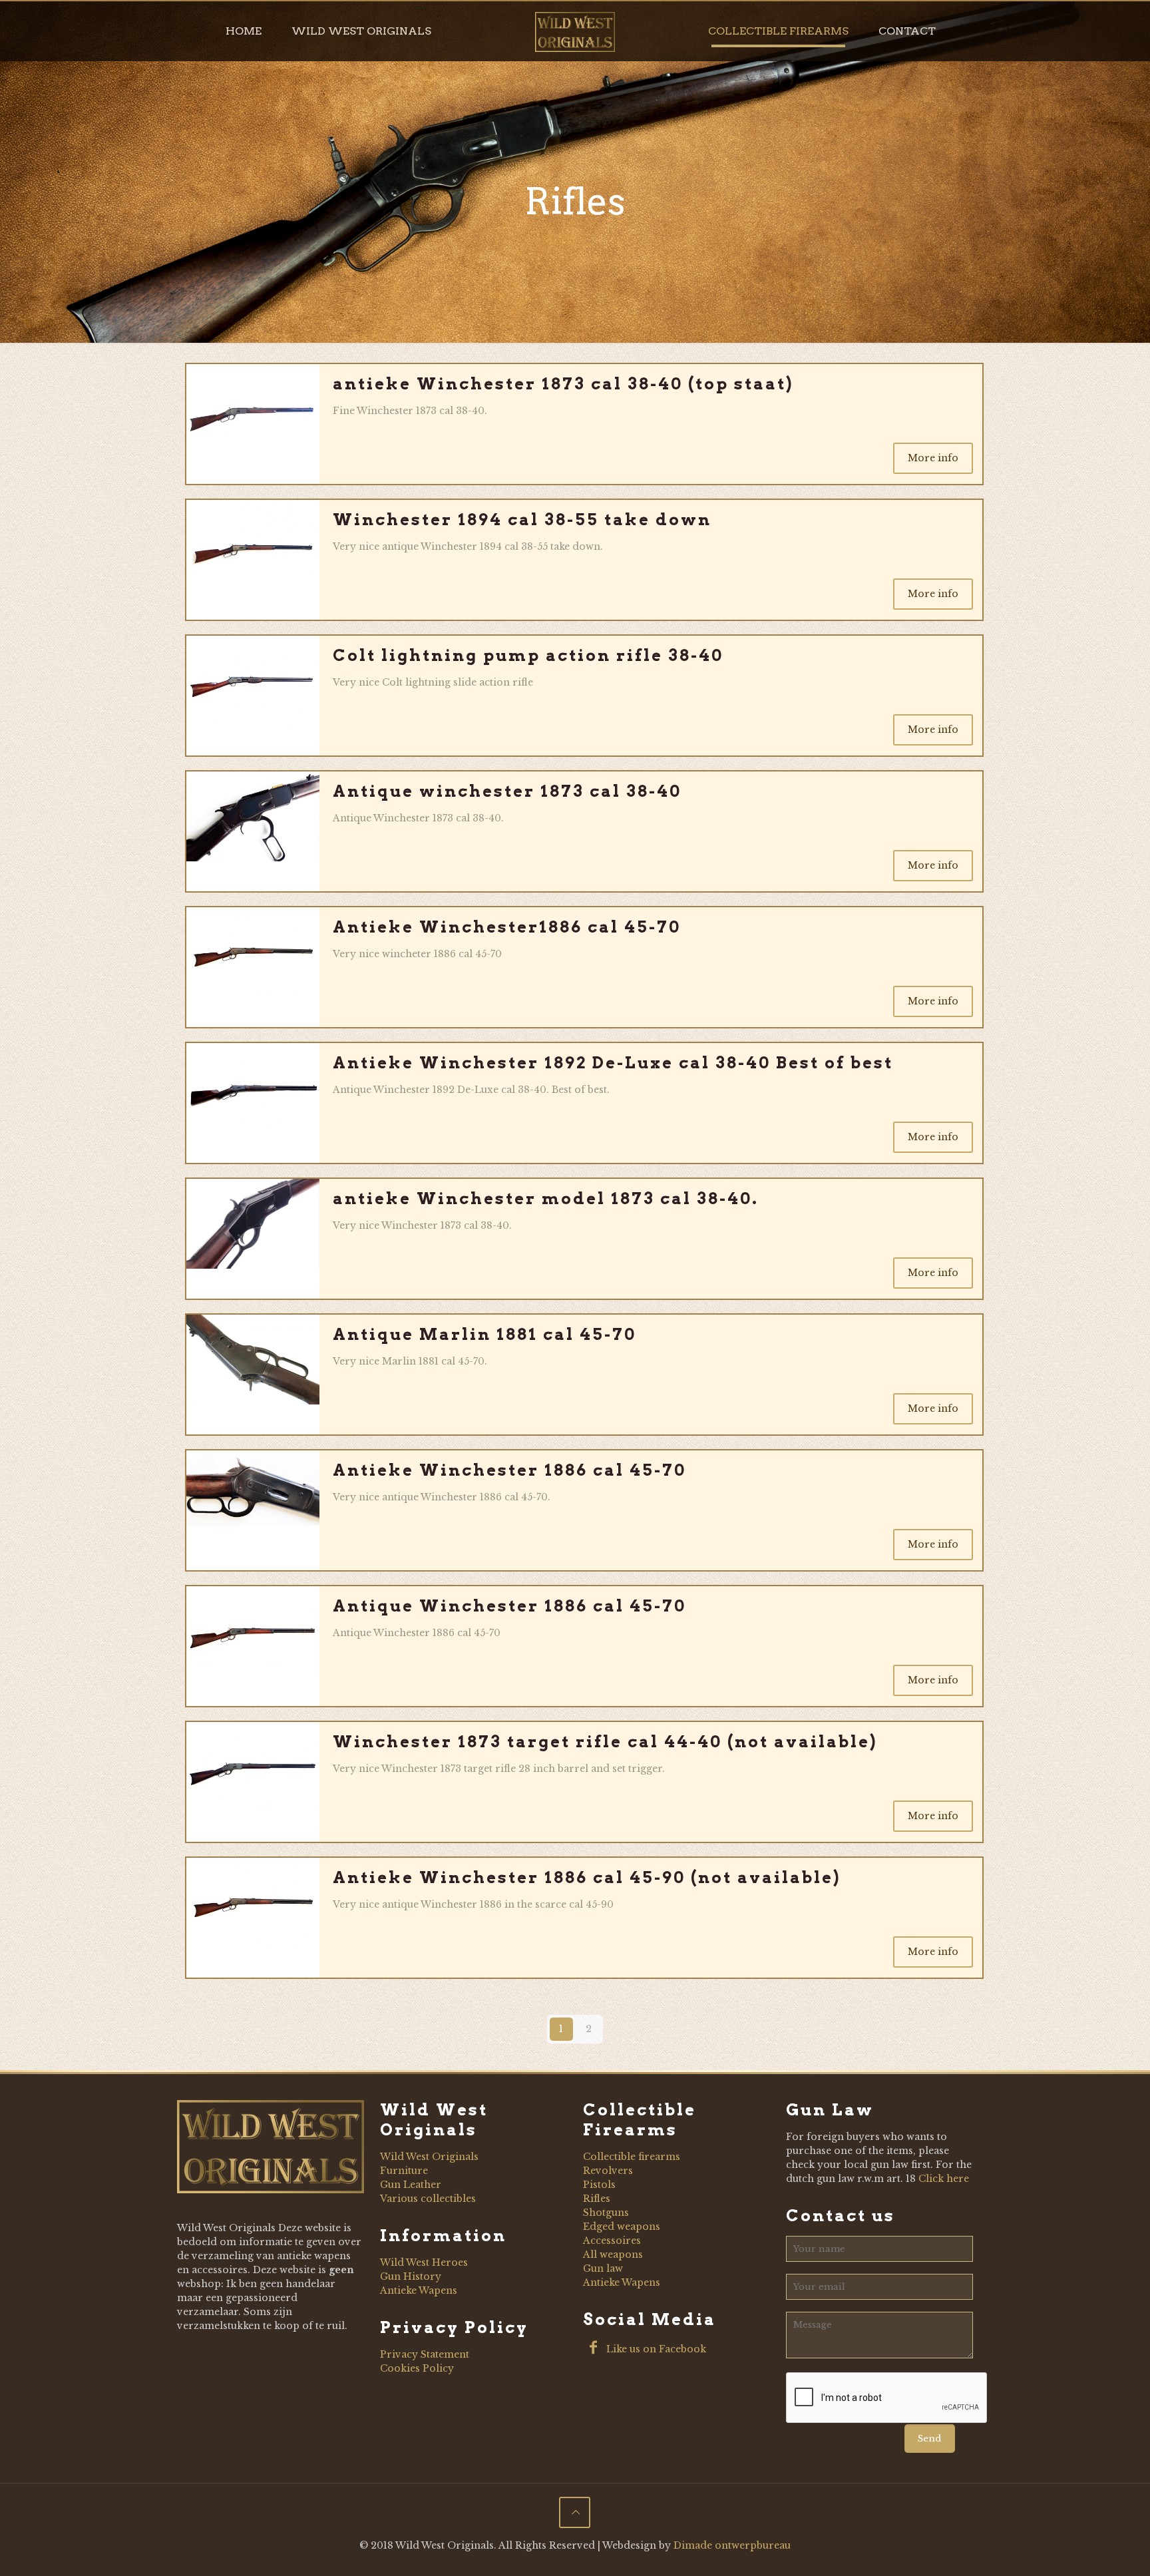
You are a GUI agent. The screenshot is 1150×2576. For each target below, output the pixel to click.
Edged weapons (622, 2227)
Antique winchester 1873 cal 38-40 (507, 791)
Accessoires (612, 2241)
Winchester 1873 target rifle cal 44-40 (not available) (605, 1742)
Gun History (411, 2276)
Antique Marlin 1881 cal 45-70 (484, 1334)
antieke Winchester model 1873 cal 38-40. (546, 1198)
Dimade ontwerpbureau (732, 2545)
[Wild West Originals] (575, 31)
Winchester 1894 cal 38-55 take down (522, 520)
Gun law (603, 2268)
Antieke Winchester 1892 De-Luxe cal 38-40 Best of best (613, 1063)
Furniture (404, 2171)
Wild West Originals (429, 2157)
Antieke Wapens (419, 2290)
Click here (944, 2179)
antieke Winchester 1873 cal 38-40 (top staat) (563, 384)
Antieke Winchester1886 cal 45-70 (507, 927)
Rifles (597, 2199)
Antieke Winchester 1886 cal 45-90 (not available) (587, 1877)
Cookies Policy (417, 2368)
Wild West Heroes (424, 2262)
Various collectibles (428, 2199)
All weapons (613, 2254)
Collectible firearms (632, 2157)
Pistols (599, 2185)
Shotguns (606, 2213)
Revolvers (608, 2171)
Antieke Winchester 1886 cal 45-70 (509, 1470)
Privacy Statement (425, 2354)
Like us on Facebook (655, 2349)
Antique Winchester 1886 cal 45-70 (509, 1606)
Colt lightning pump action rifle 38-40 (528, 655)
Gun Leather (411, 2185)
